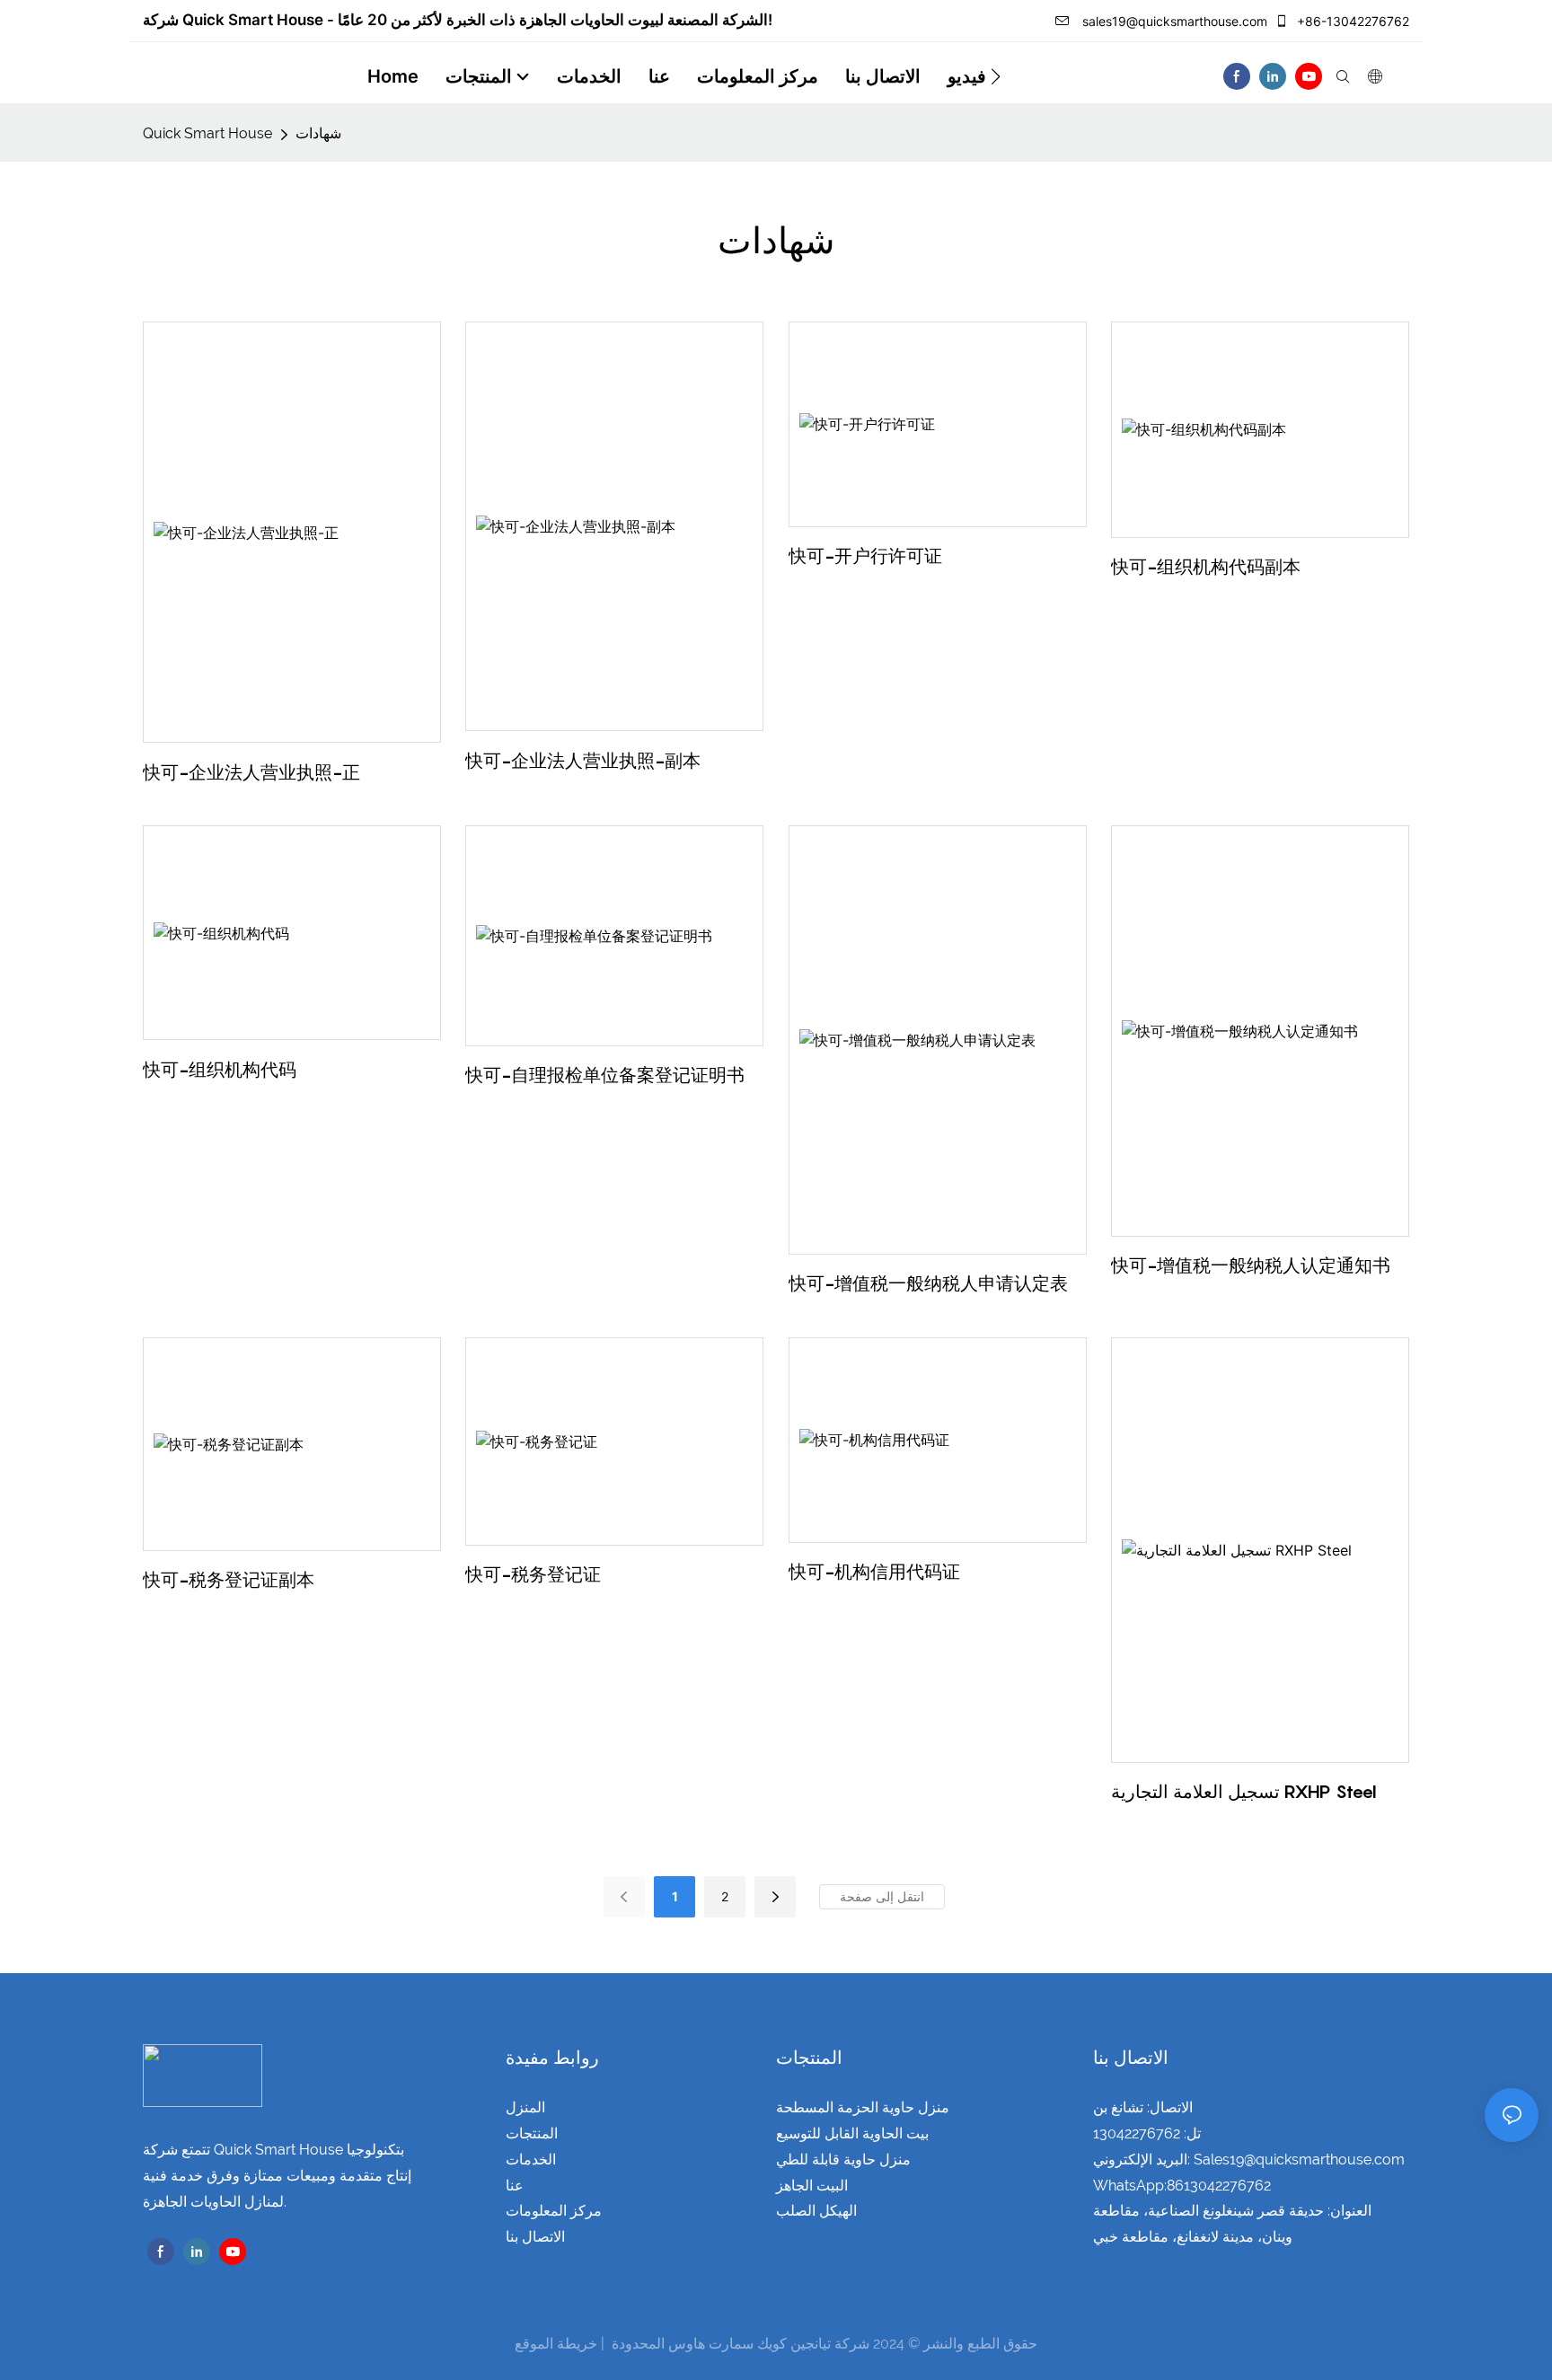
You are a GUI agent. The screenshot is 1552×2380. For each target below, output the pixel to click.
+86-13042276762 (1351, 21)
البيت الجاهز (812, 2186)
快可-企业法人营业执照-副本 (583, 761)
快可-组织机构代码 (220, 1070)
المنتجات (532, 2133)
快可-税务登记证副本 (229, 1580)
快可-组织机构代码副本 (1206, 567)
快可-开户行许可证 (865, 556)
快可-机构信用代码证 (874, 1572)
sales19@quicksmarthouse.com (1173, 21)
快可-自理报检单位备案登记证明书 (605, 1075)
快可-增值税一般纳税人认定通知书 (1251, 1265)
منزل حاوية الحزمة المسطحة (863, 2107)
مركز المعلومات (554, 2211)
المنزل (525, 2107)
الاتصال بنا (535, 2237)
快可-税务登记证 (533, 1574)
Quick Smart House (207, 133)
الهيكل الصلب (816, 2211)
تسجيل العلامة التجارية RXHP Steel (1244, 1792)
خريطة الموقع (556, 2344)
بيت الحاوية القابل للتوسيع (852, 2133)
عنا (515, 2186)
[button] (996, 76)
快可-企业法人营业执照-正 (251, 772)
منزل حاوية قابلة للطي (843, 2160)
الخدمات (531, 2160)
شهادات (318, 133)
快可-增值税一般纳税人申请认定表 (928, 1283)
